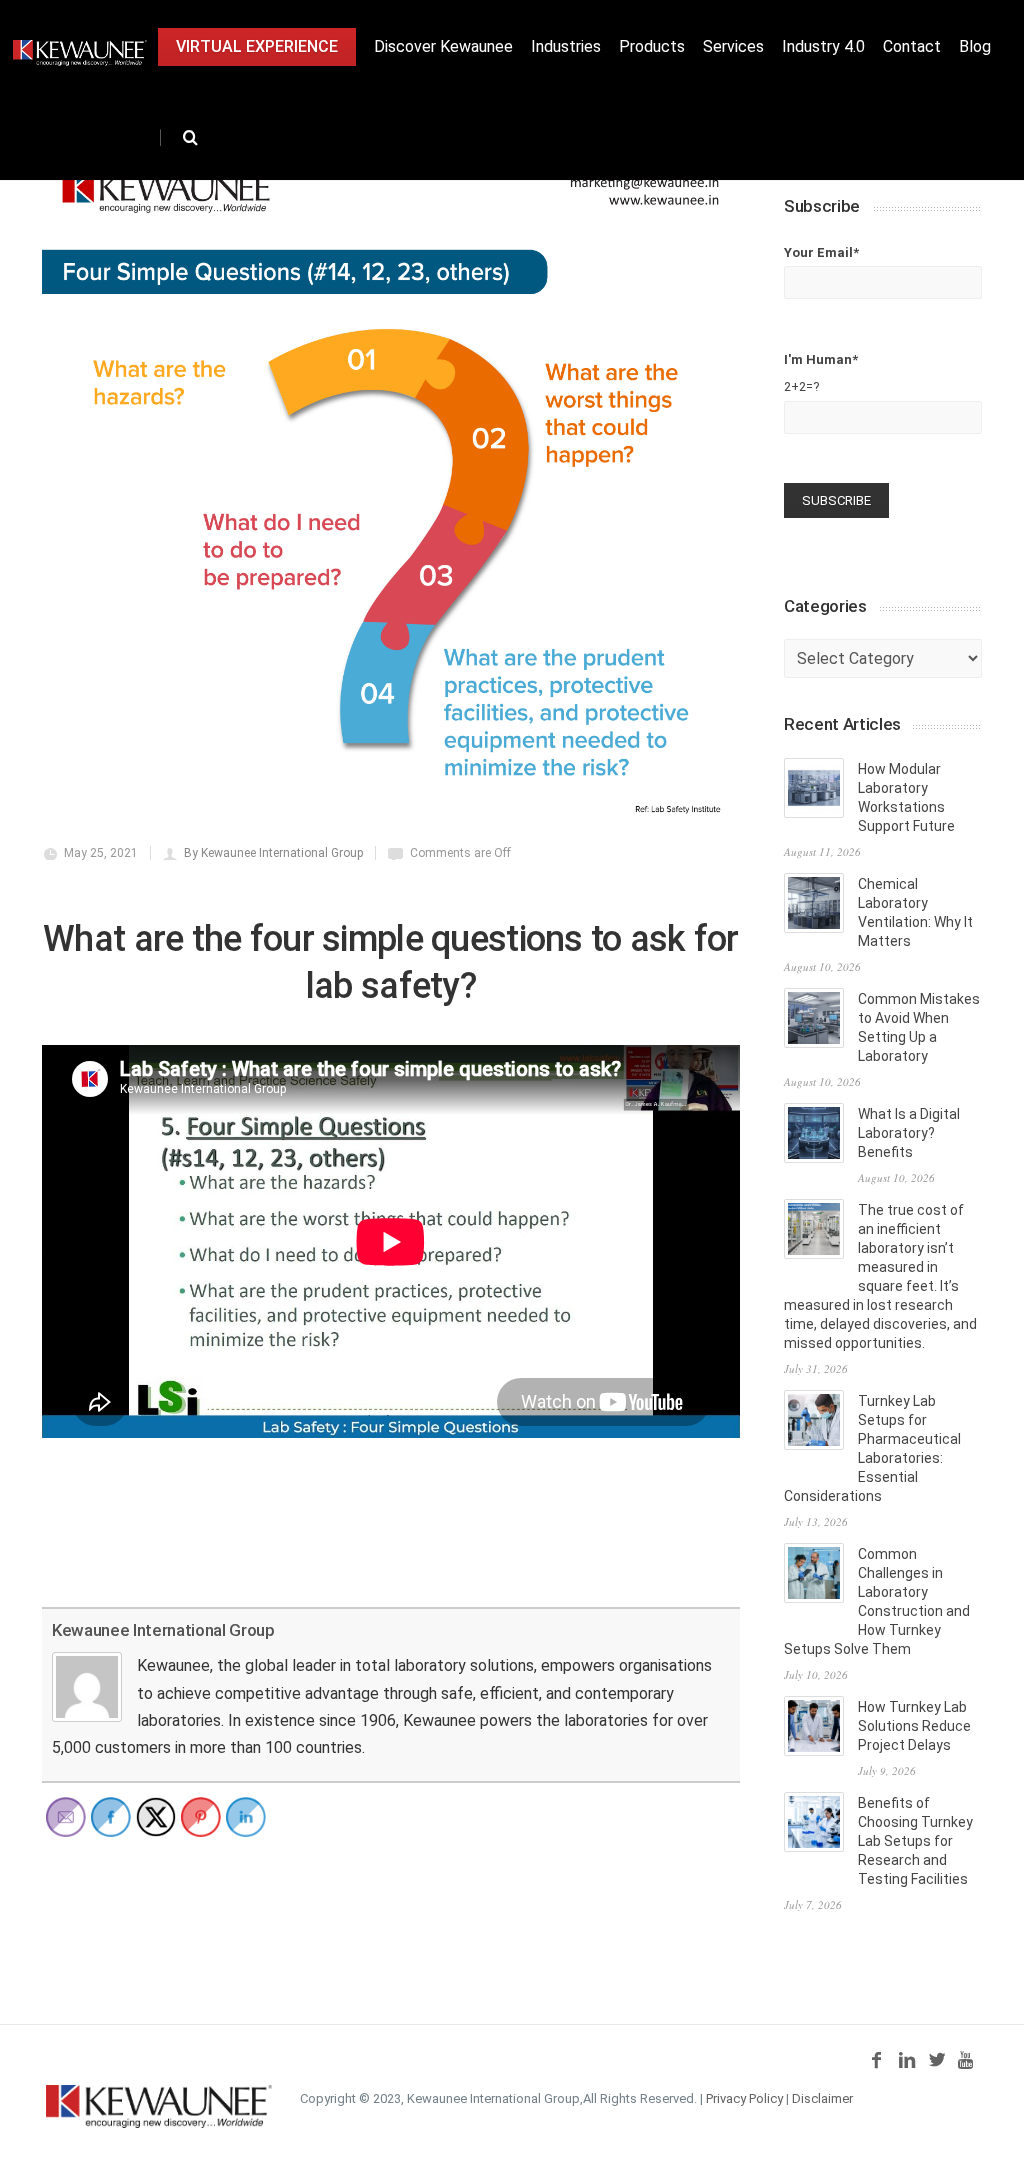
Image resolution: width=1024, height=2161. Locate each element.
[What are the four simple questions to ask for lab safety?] (391, 486)
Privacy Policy (744, 2098)
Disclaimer (822, 2098)
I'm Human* (821, 373)
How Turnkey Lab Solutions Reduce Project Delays (914, 1726)
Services (733, 46)
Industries (566, 46)
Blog (975, 46)
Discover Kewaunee (443, 46)
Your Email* (821, 252)
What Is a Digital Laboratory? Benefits (909, 1133)
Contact (912, 46)
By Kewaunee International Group (273, 853)
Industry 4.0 (823, 46)
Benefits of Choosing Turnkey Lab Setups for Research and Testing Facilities (915, 1841)
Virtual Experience (257, 46)
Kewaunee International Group (163, 1630)
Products (652, 46)
